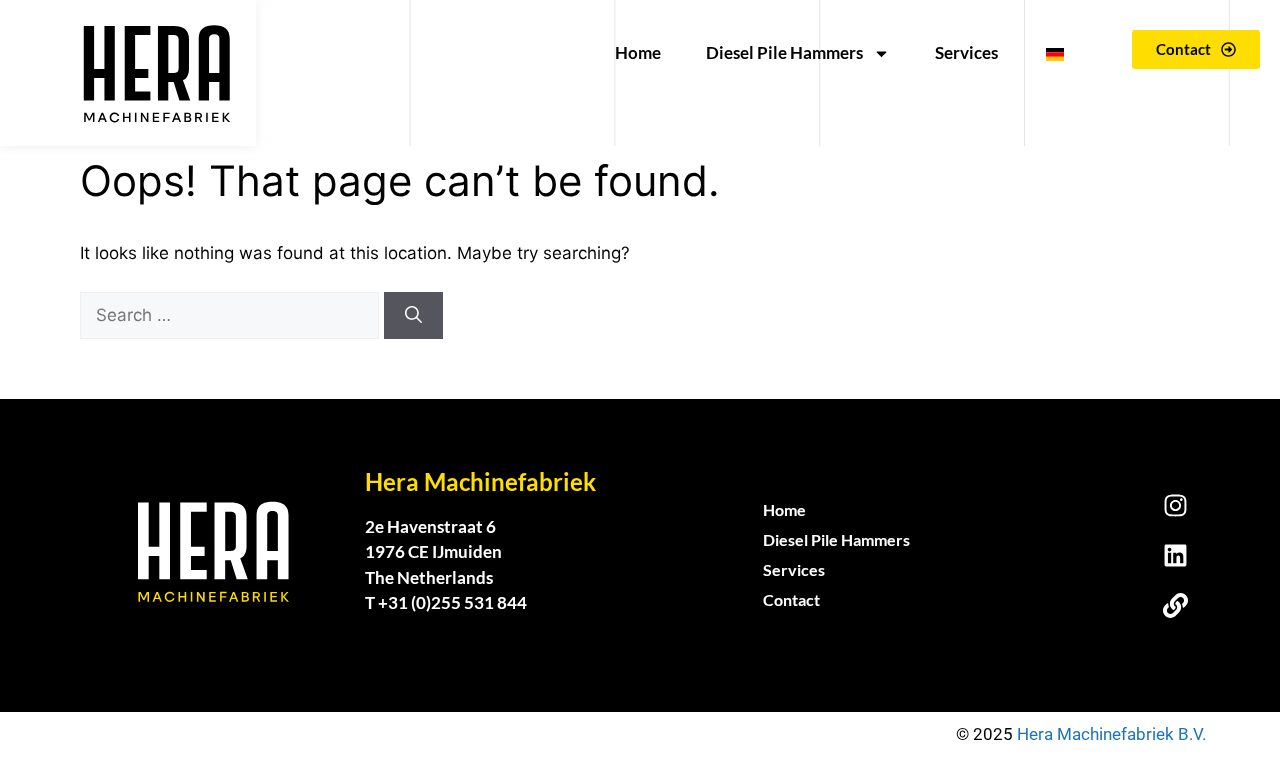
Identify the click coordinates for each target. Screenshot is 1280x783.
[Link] (1175, 605)
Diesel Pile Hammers (784, 52)
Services (966, 52)
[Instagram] (1175, 505)
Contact (791, 599)
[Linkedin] (1175, 555)
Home (638, 52)
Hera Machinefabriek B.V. (1113, 734)
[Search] (413, 316)
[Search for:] (232, 315)
